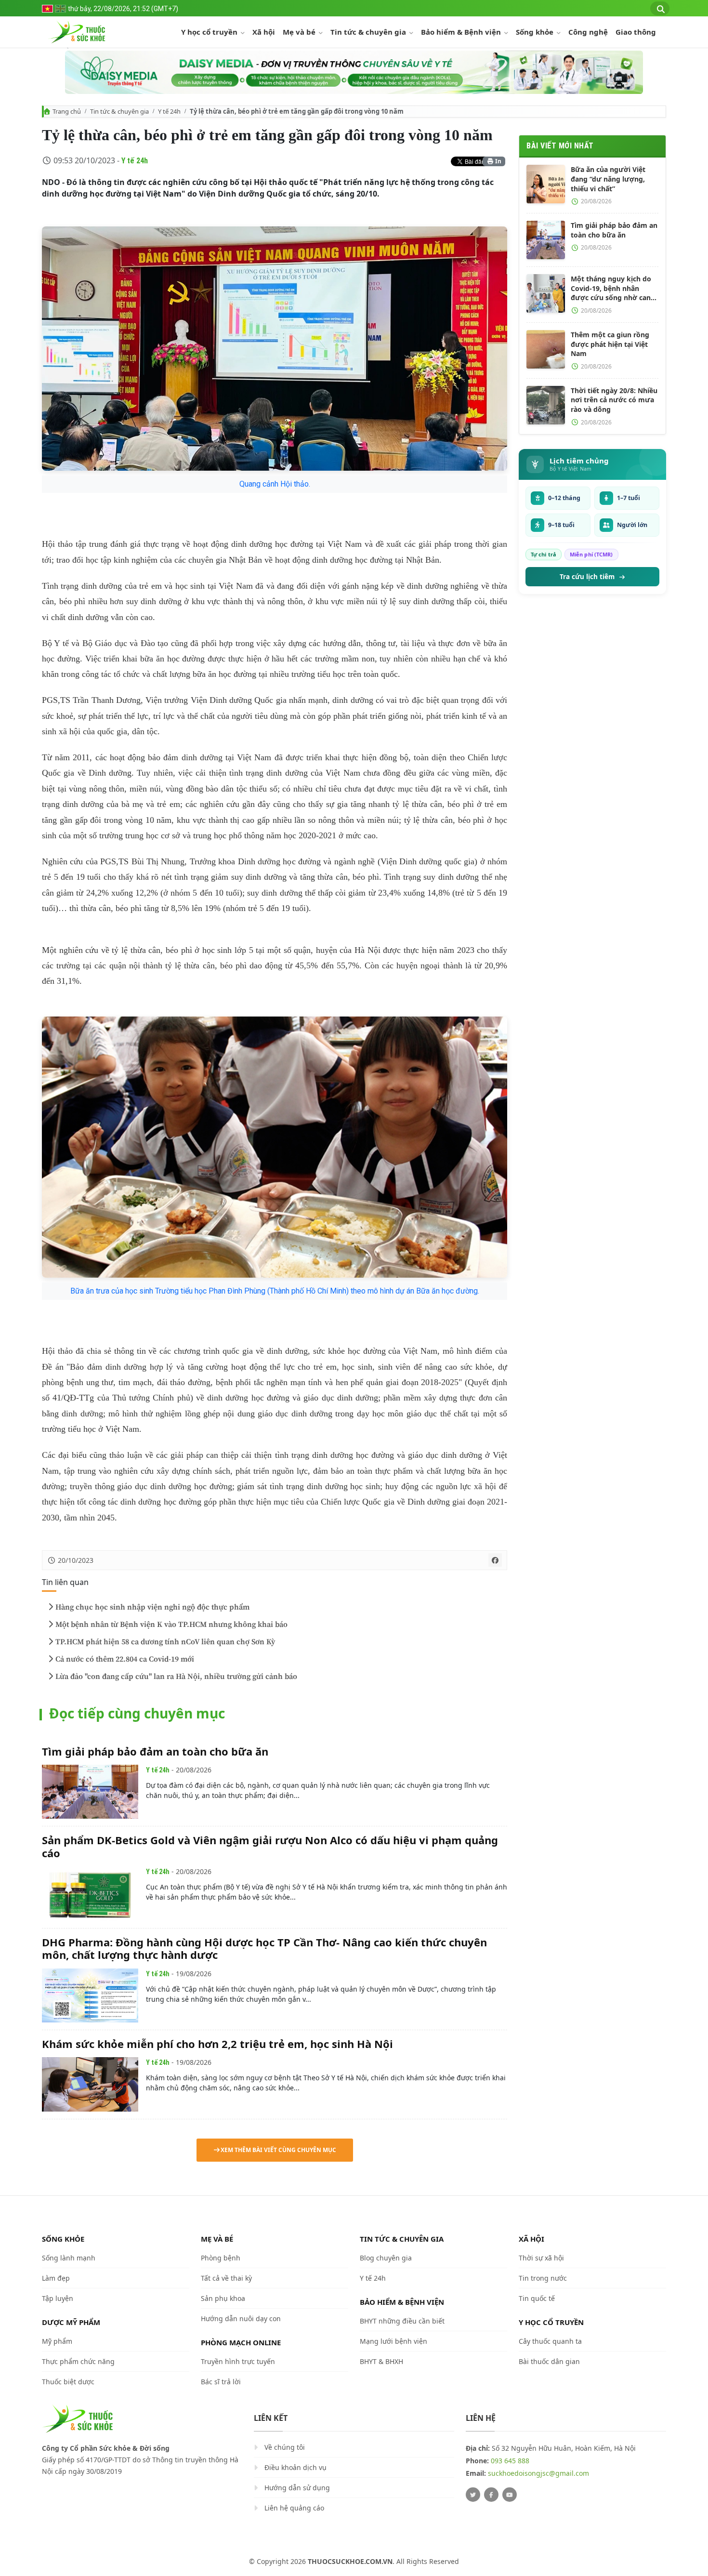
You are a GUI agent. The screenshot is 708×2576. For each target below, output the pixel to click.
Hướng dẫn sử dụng (297, 2488)
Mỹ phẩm (57, 2341)
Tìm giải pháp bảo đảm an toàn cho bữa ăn (155, 1751)
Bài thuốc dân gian (549, 2361)
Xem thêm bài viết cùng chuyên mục (278, 2150)
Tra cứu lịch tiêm (587, 577)
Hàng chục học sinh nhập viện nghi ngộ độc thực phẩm (152, 1607)
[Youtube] (510, 2495)
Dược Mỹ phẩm (71, 2322)
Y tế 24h (169, 111)
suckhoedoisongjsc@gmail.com (538, 2473)
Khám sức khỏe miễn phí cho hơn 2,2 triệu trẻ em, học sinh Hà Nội (217, 2044)
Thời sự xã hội (541, 2258)
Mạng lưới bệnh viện (393, 2341)
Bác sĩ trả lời (221, 2382)
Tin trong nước (543, 2278)
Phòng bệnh (221, 2258)
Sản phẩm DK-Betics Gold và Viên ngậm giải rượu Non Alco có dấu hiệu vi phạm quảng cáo (270, 1846)
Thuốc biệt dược (68, 2382)
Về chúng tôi (285, 2447)
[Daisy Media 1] (354, 72)
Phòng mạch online (241, 2342)
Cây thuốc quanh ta (550, 2341)
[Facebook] (491, 2495)
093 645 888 (510, 2461)
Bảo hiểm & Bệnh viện (462, 32)
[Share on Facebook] (495, 1560)
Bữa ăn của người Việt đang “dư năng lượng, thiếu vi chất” (608, 179)
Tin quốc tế (537, 2298)
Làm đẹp (56, 2278)
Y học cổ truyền (210, 32)
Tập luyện (58, 2298)
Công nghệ (588, 32)
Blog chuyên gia (386, 2258)
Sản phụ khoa (223, 2298)
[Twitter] (473, 2495)
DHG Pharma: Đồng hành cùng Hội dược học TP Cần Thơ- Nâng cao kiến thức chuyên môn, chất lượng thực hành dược (264, 1948)
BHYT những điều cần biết (402, 2321)
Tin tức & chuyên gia (369, 32)
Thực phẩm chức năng (78, 2361)
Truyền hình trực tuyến (238, 2361)
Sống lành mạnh (69, 2258)
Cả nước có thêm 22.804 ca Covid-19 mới (125, 1659)
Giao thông (636, 32)
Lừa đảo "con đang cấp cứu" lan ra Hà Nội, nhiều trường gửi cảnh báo (176, 1677)
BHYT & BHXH (381, 2361)
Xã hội (264, 32)
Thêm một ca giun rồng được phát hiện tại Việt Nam (610, 344)
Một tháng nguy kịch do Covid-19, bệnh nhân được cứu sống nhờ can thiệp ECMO (611, 288)
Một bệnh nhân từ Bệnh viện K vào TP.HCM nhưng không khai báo (171, 1625)
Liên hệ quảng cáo (294, 2508)
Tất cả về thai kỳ (226, 2278)
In (498, 161)
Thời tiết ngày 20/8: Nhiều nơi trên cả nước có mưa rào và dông (614, 400)
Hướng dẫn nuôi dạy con (241, 2318)
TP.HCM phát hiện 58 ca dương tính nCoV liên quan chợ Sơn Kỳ (165, 1642)
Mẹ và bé (300, 32)
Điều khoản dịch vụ (295, 2467)
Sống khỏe (536, 32)
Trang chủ (67, 111)
